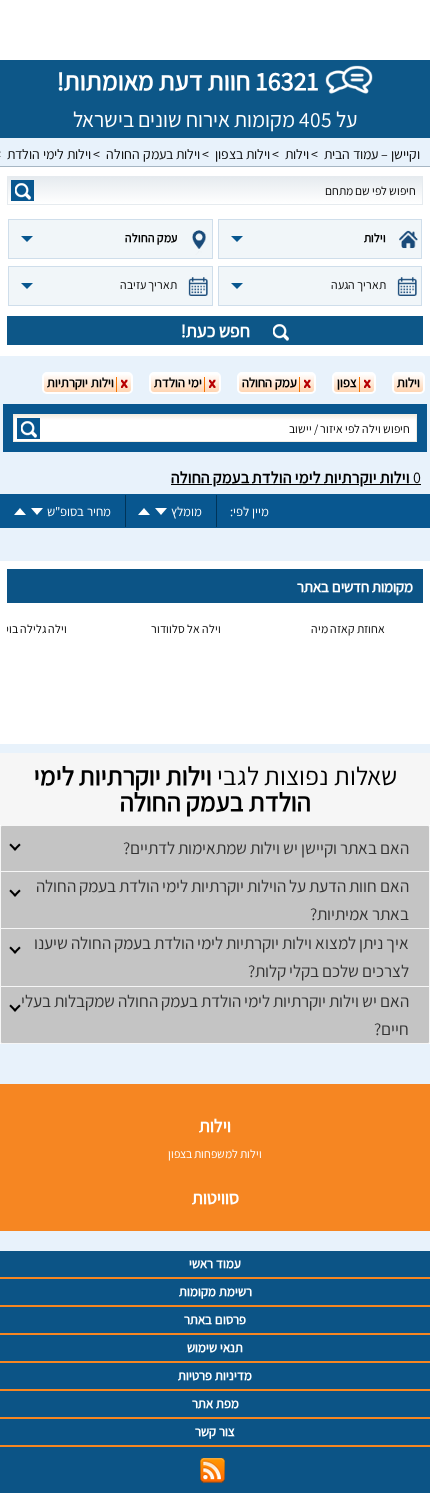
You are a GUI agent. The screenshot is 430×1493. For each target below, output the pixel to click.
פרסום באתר (215, 1319)
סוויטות (215, 1197)
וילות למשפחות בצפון (215, 1153)
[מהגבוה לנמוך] (161, 511)
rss (212, 1470)
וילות (297, 154)
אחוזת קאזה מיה (348, 628)
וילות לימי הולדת (49, 154)
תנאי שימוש (215, 1347)
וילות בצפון (242, 154)
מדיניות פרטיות (215, 1375)
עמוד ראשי (215, 1263)
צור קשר (215, 1431)
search (22, 190)
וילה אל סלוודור (186, 628)
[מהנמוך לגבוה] (144, 511)
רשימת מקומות (215, 1291)
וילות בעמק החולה (153, 154)
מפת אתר (215, 1403)
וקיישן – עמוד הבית (372, 154)
